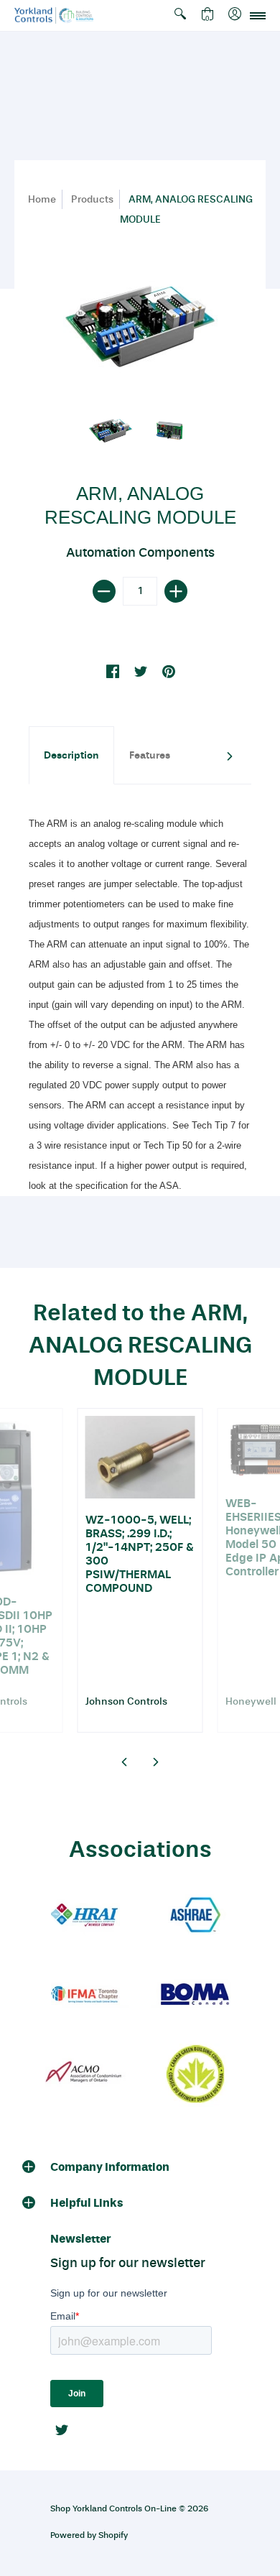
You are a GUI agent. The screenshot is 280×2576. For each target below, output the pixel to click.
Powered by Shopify (89, 2535)
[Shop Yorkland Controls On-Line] (54, 15)
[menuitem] (180, 15)
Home (42, 199)
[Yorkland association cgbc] (195, 2074)
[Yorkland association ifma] (85, 1995)
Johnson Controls (126, 1701)
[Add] (176, 591)
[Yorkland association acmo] (85, 2074)
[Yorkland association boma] (195, 1995)
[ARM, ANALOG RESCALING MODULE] (111, 431)
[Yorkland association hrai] (85, 1916)
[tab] (71, 755)
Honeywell (251, 1701)
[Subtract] (104, 591)
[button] (180, 15)
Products (92, 199)
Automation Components (140, 552)
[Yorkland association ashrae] (195, 1916)
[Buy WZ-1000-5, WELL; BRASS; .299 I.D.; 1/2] (140, 1457)
